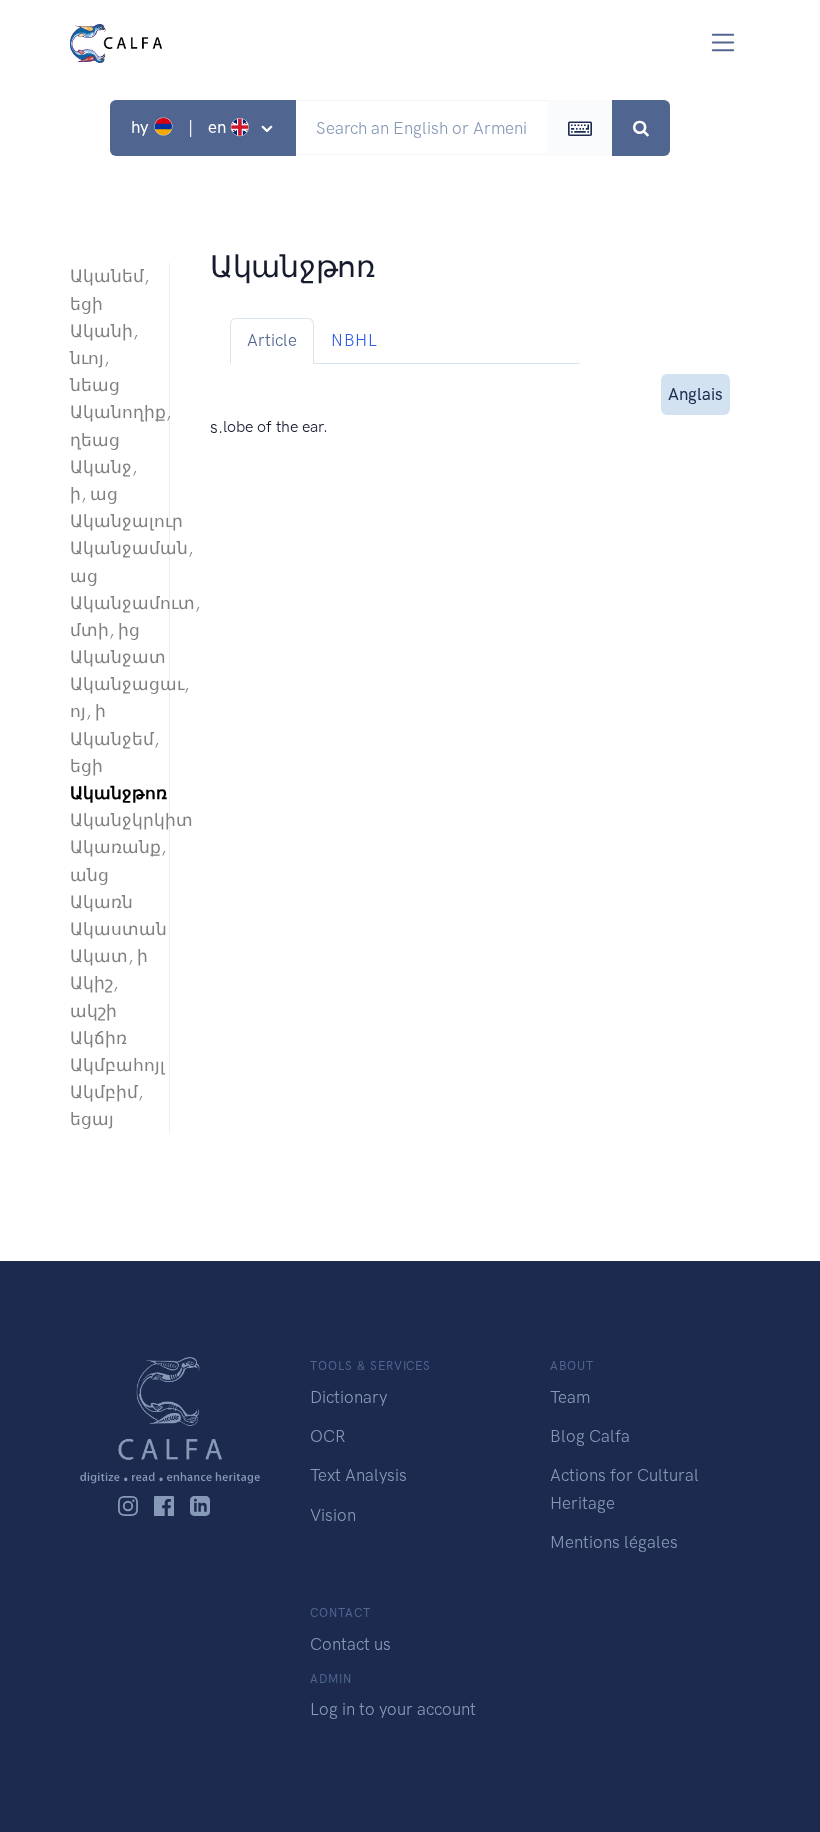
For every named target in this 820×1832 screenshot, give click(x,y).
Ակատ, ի (109, 956)
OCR (327, 1436)
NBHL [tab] (354, 340)
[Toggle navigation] (723, 42)
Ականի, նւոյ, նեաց (104, 358)
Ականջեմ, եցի (109, 752)
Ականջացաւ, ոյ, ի (109, 697)
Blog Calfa (590, 1436)
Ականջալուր (109, 521)
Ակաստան (109, 929)
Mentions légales (614, 1542)
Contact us (350, 1644)
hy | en (180, 127)
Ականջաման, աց (109, 561)
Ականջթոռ (109, 793)
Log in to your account (393, 1709)
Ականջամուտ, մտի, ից (109, 616)
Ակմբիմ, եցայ (106, 1105)
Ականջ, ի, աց (103, 480)
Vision (333, 1515)
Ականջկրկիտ (109, 820)
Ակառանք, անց (109, 860)
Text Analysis (358, 1475)
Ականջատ (109, 657)
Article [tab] (272, 340)
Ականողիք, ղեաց (109, 425)
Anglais (695, 394)
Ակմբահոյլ (109, 1065)
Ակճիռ (98, 1038)
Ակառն (101, 902)
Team (570, 1397)
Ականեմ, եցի (109, 289)
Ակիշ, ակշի (94, 996)
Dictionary (348, 1397)
